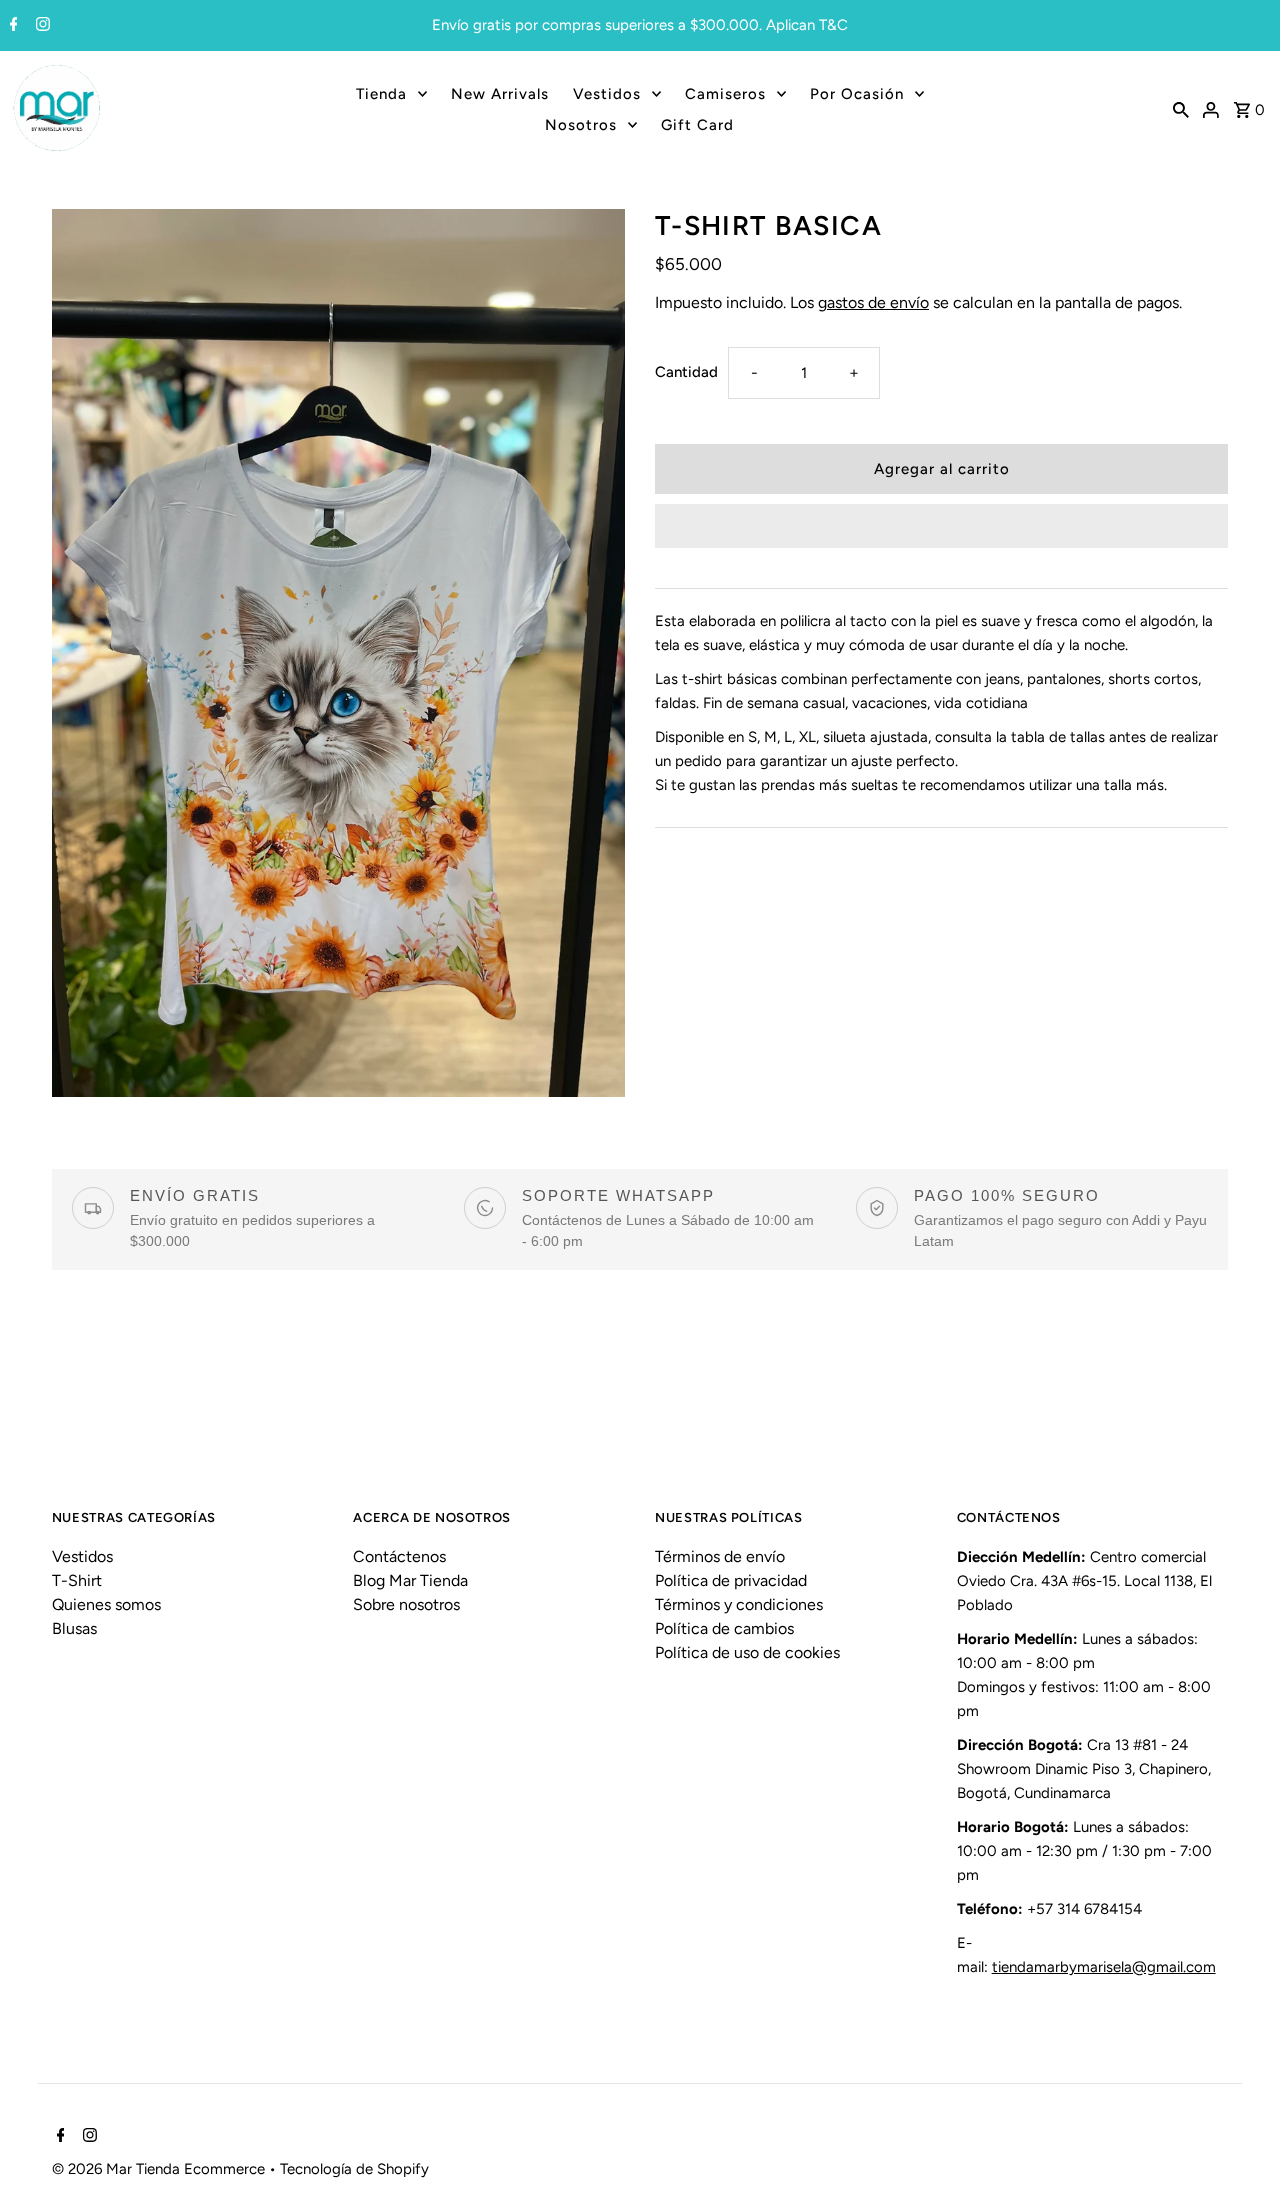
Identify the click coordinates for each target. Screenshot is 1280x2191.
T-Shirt (77, 1580)
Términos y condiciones (739, 1604)
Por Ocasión (857, 94)
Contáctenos (399, 1556)
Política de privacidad (731, 1580)
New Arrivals (500, 94)
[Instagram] (40, 26)
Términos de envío (720, 1556)
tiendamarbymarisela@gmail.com (1104, 1967)
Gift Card (697, 125)
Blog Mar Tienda (410, 1580)
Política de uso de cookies (747, 1652)
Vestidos (607, 94)
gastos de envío (873, 302)
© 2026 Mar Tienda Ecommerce (160, 2169)
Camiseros (725, 94)
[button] (941, 526)
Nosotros (581, 125)
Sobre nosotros (406, 1604)
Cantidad (686, 372)
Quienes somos (106, 1604)
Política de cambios (724, 1628)
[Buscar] (1181, 109)
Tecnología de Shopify (354, 2169)
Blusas (74, 1628)
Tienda (381, 94)
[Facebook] (11, 26)
